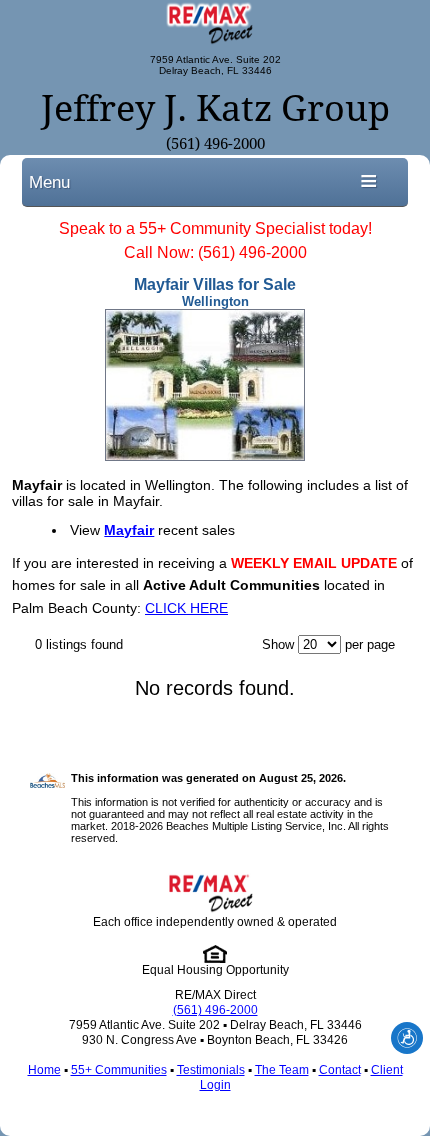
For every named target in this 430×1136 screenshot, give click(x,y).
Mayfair (129, 530)
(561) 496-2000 (215, 144)
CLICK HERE (186, 608)
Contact (340, 1070)
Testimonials (211, 1070)
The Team (282, 1070)
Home (44, 1070)
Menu (49, 182)
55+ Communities (119, 1070)
